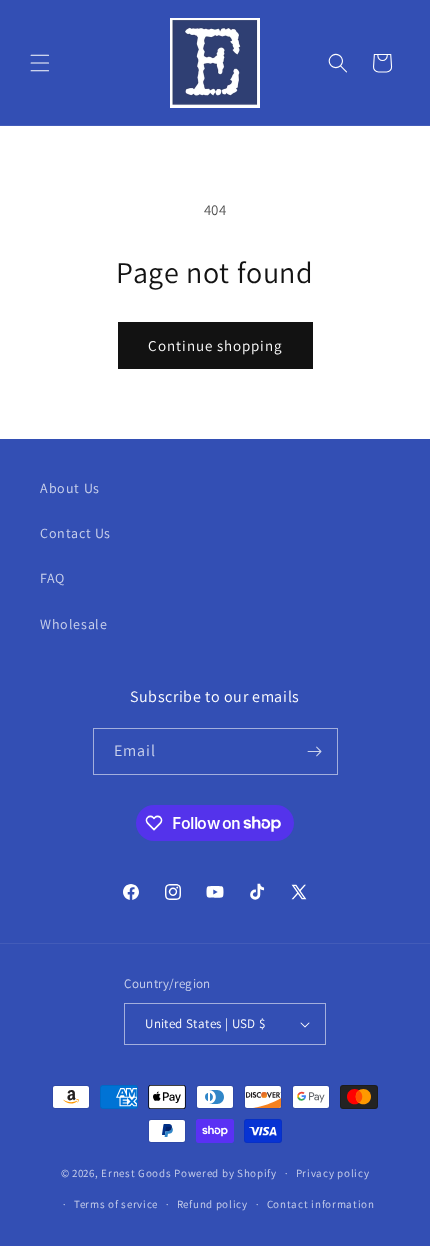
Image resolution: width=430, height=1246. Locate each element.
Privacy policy (333, 1173)
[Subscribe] (315, 751)
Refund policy (212, 1204)
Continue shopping (215, 345)
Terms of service (116, 1204)
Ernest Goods (136, 1173)
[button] (40, 63)
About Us (70, 488)
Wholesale (73, 624)
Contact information (321, 1204)
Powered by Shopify (225, 1173)
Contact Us (75, 533)
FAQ (52, 578)
